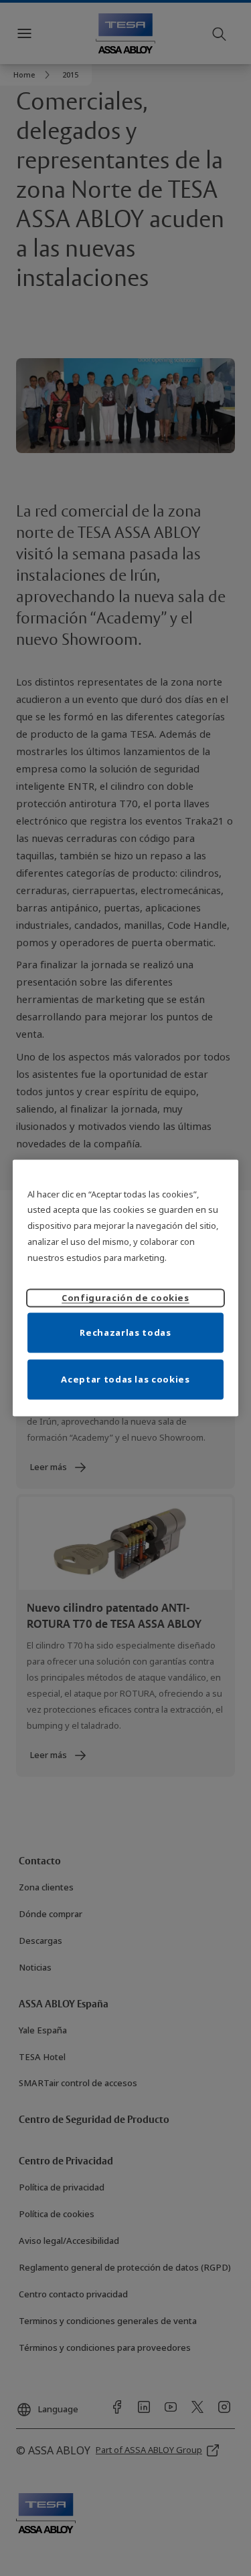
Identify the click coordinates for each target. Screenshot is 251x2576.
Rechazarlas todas (125, 1332)
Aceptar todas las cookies (125, 1379)
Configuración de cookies (125, 1298)
